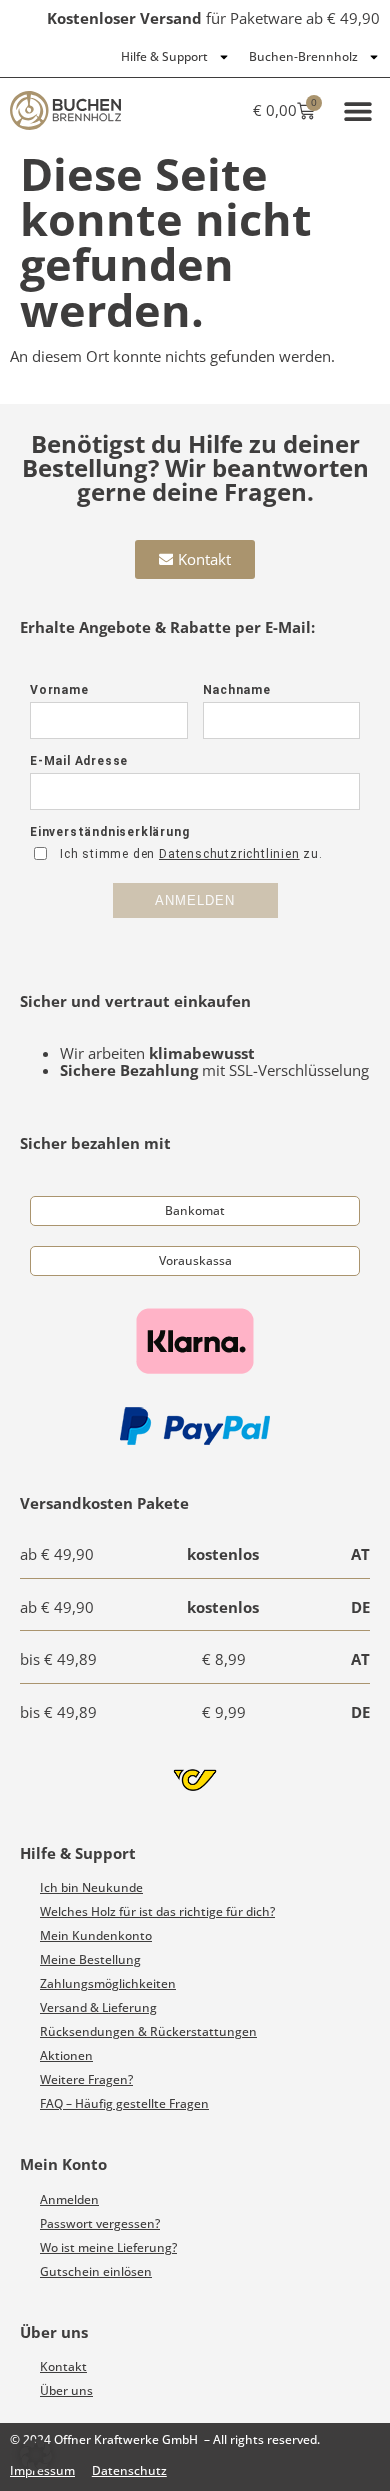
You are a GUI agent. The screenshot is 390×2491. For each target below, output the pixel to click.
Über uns (66, 2390)
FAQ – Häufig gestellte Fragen (124, 2103)
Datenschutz (129, 2470)
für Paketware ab (213, 18)
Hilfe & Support (164, 56)
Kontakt (63, 2366)
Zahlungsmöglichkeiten (108, 1983)
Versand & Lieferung (98, 2007)
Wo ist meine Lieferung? (108, 2247)
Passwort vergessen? (100, 2223)
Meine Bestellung (90, 1959)
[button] (357, 110)
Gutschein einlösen (96, 2271)
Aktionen (66, 2055)
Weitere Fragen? (86, 2079)
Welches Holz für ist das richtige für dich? (157, 1911)
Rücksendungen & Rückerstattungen (148, 2031)
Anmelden (69, 2199)
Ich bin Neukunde (91, 1887)
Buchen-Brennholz (303, 56)
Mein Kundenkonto (96, 1935)
